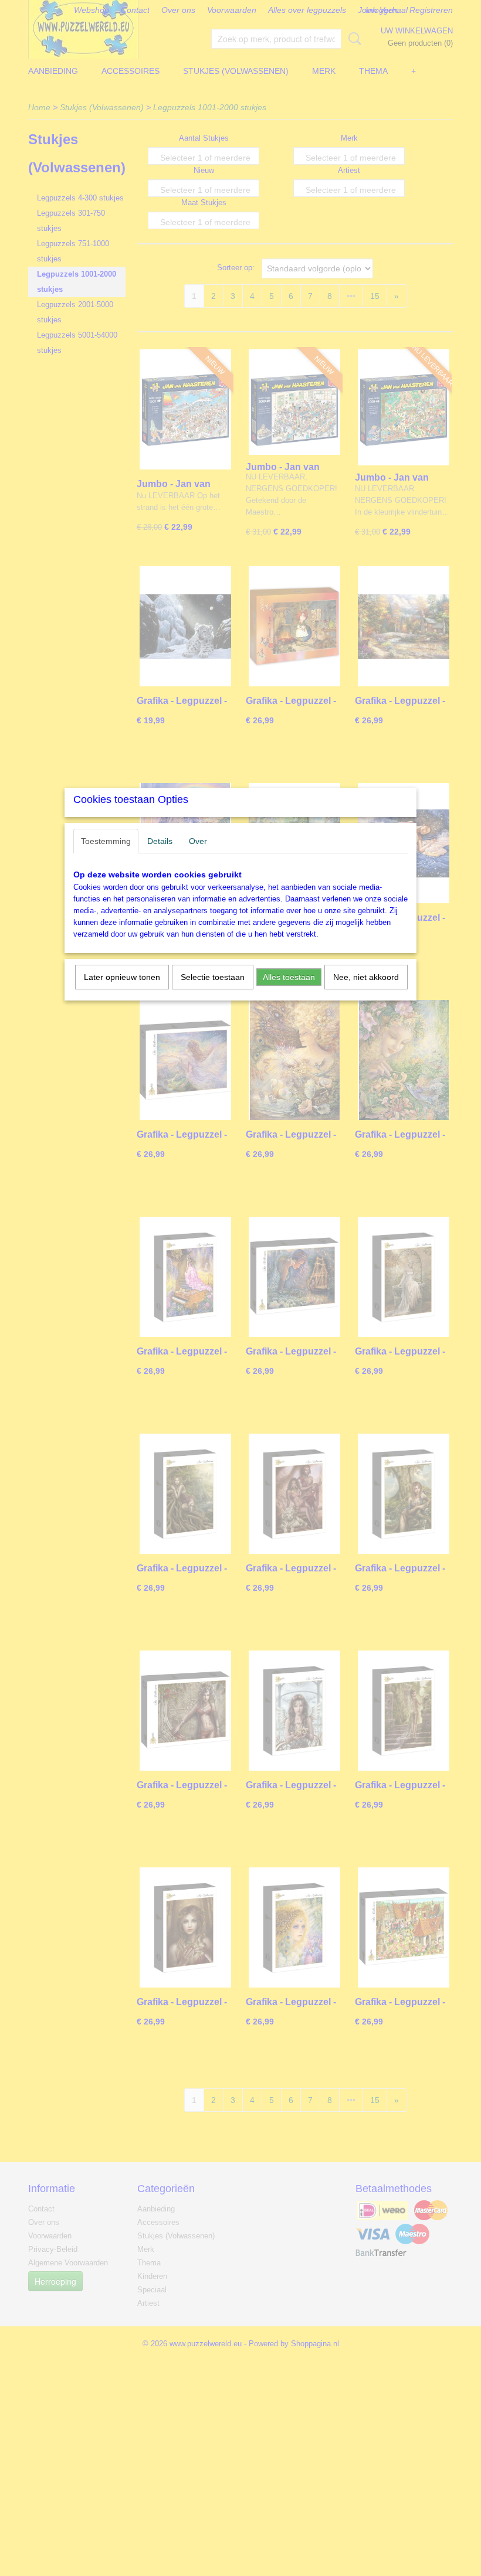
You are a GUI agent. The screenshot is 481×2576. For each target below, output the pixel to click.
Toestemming (106, 841)
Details (160, 841)
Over (198, 841)
